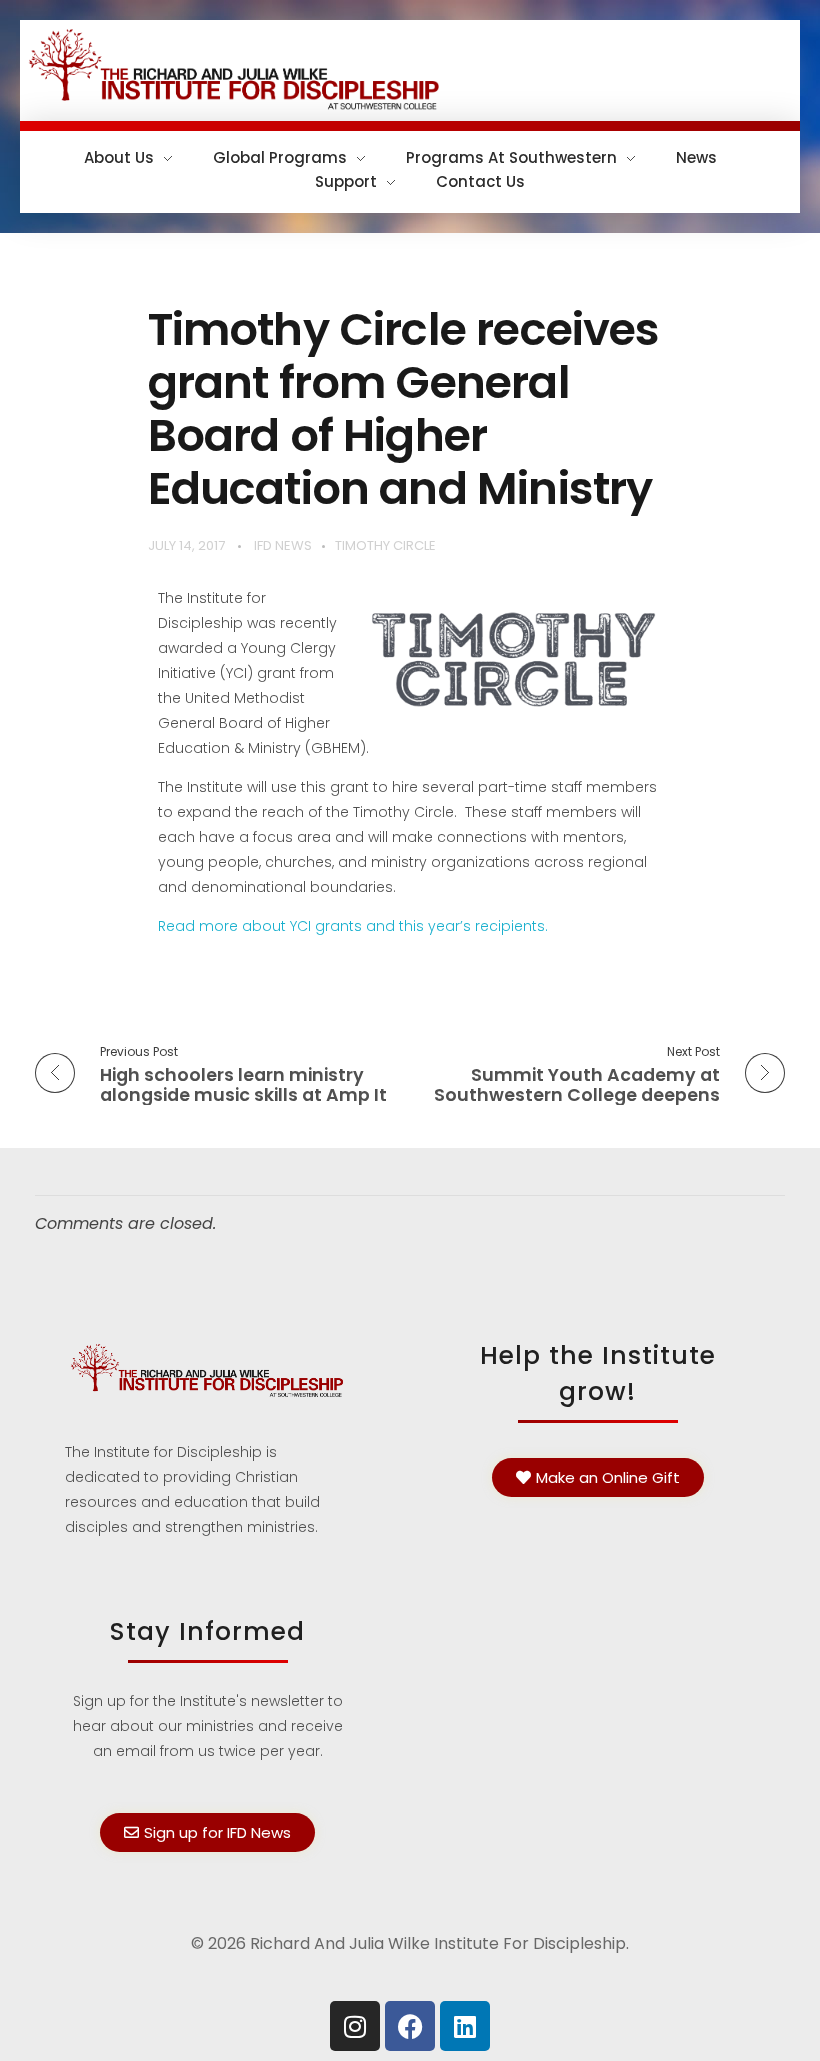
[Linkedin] (465, 2026)
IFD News (283, 545)
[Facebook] (410, 2026)
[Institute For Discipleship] (410, 67)
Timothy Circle (385, 545)
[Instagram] (355, 2026)
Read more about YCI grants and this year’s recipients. (353, 926)
